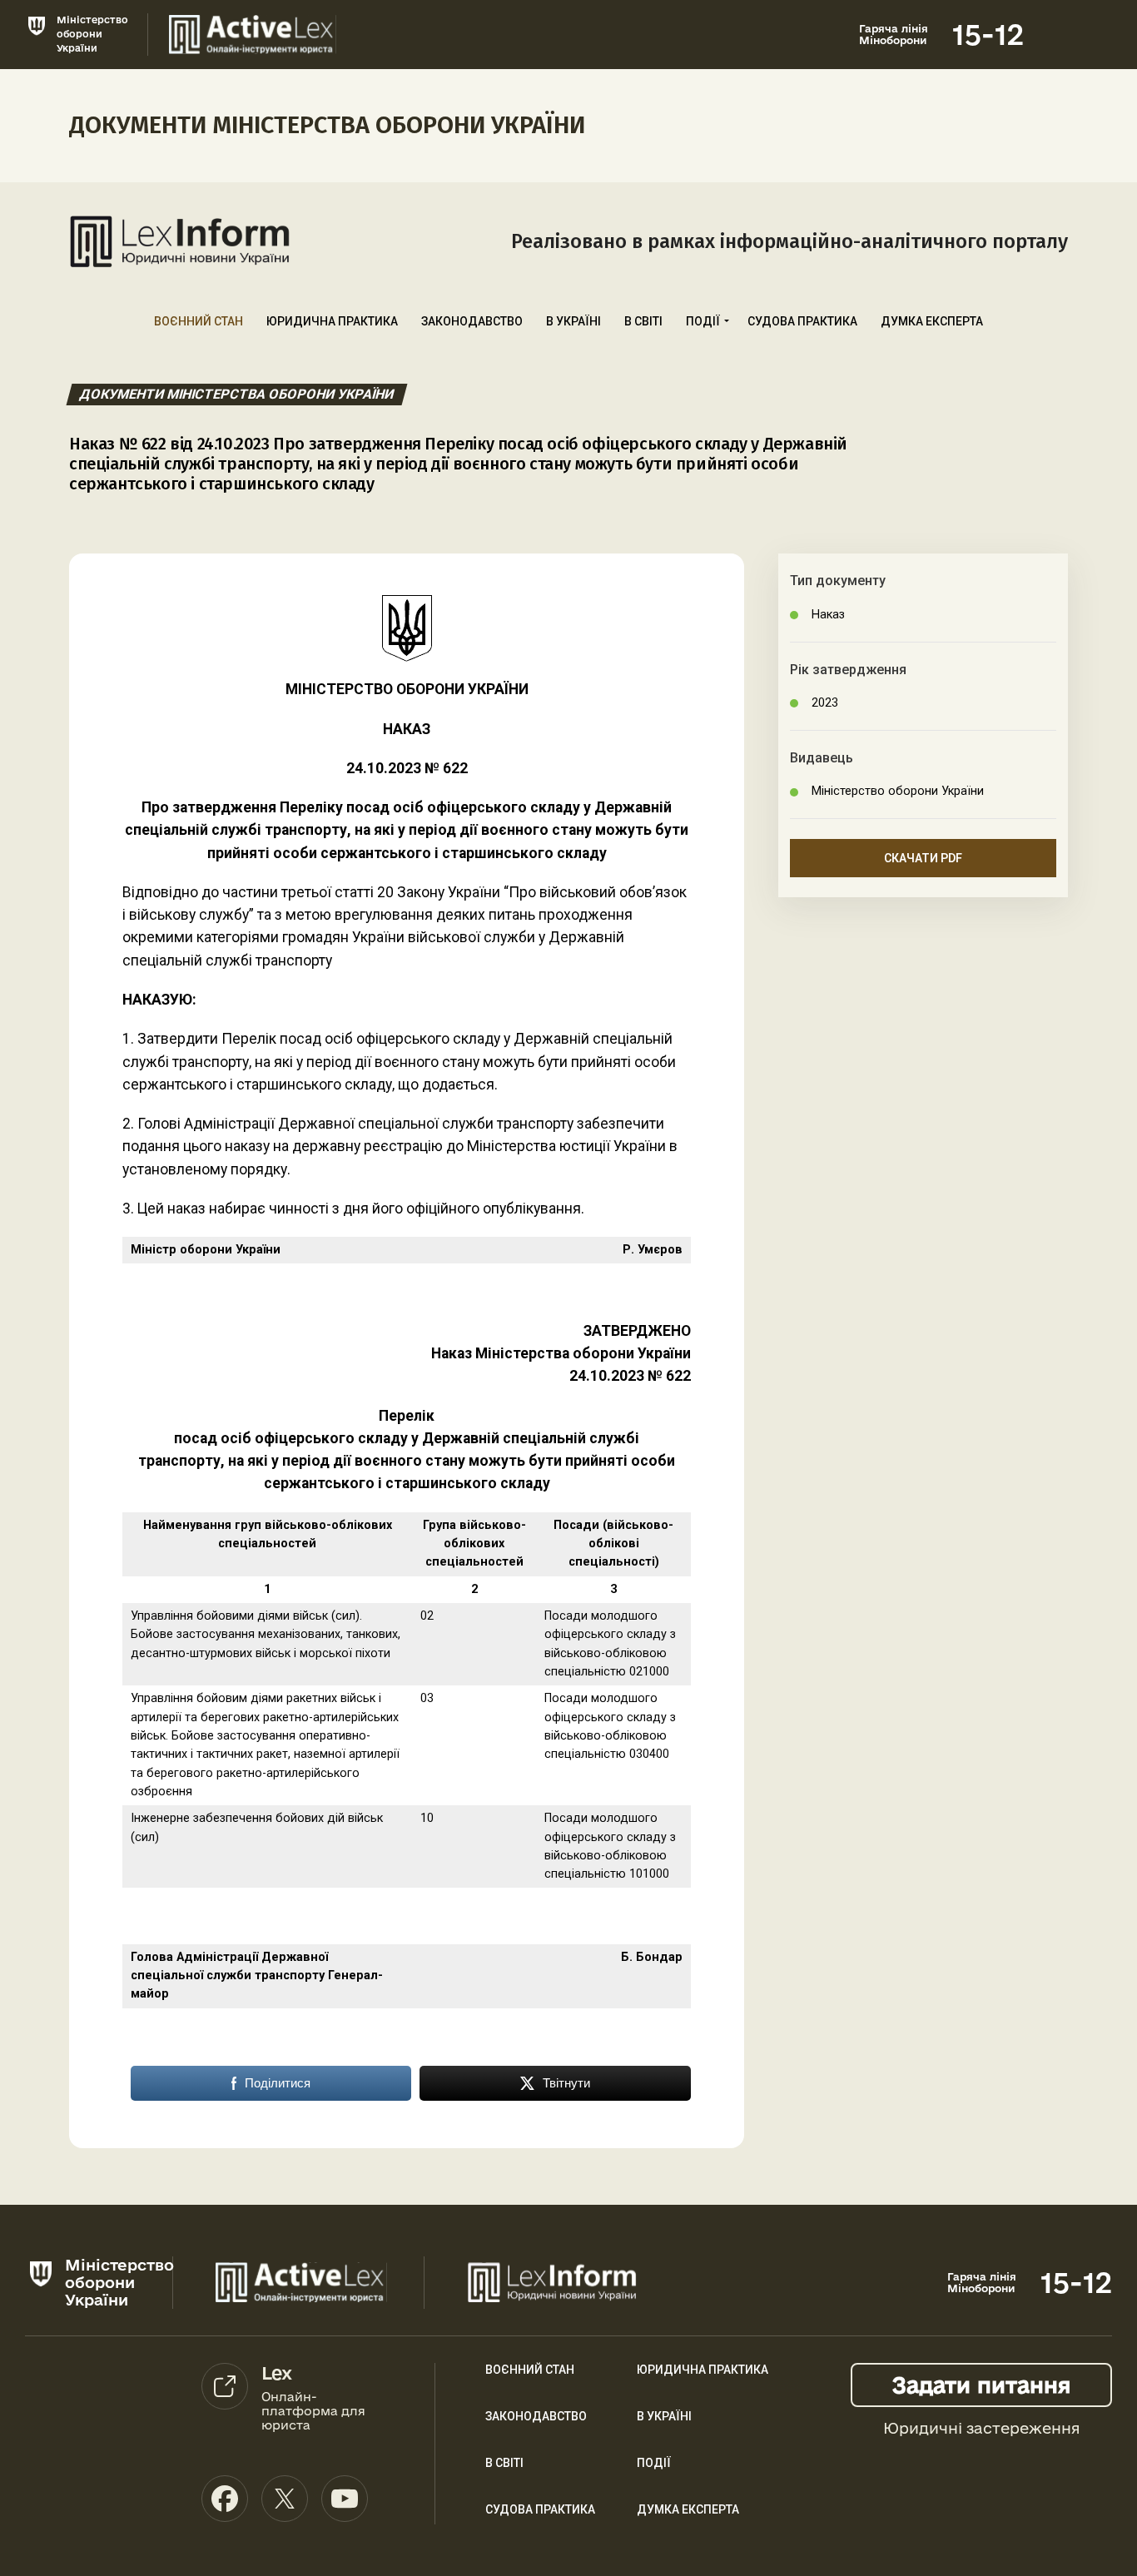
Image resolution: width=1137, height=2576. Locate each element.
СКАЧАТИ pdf (923, 858)
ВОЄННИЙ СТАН (530, 2370)
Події (703, 321)
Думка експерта (932, 321)
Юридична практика (332, 321)
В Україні (573, 321)
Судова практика (802, 321)
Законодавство (472, 321)
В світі (643, 321)
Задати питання (981, 2385)
